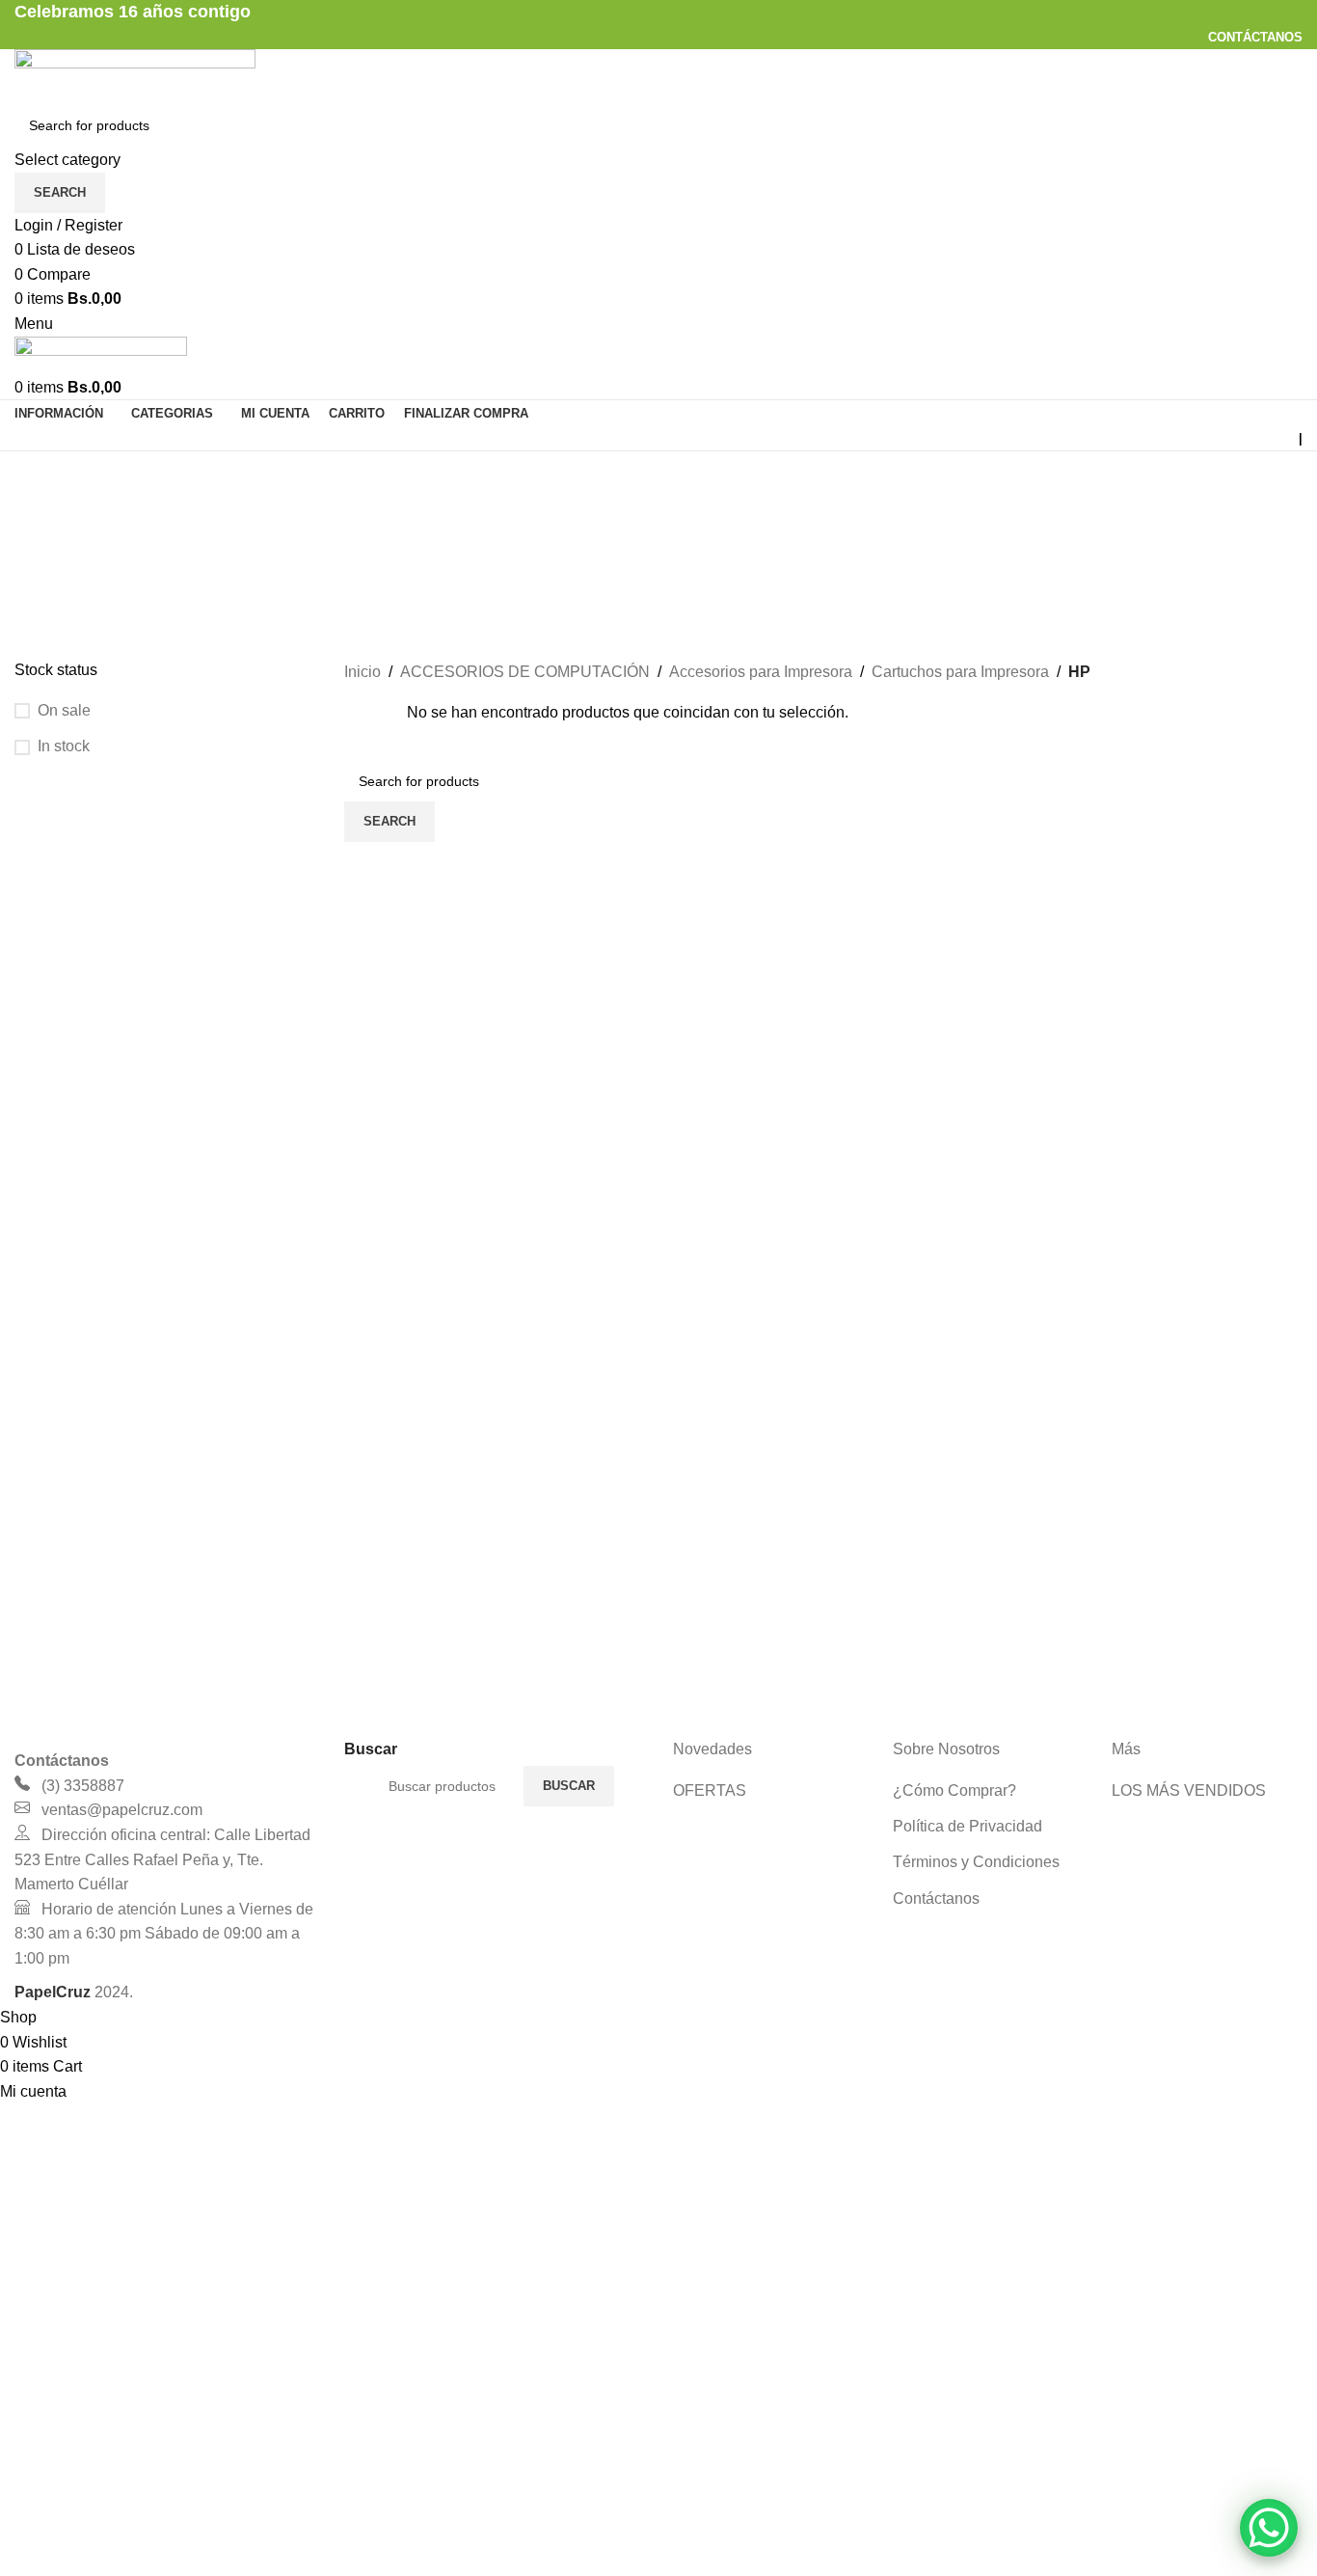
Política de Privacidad (968, 1826)
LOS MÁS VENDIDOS (1189, 1790)
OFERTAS (710, 1790)
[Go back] (39, 475)
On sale (64, 710)
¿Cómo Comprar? (954, 1790)
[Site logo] (135, 75)
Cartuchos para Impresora (960, 672)
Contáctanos (936, 1898)
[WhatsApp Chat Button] (1269, 2528)
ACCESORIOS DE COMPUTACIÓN (525, 672)
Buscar (569, 1786)
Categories (54, 570)
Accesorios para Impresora (761, 672)
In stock (64, 746)
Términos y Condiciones (976, 1862)
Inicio (363, 672)
